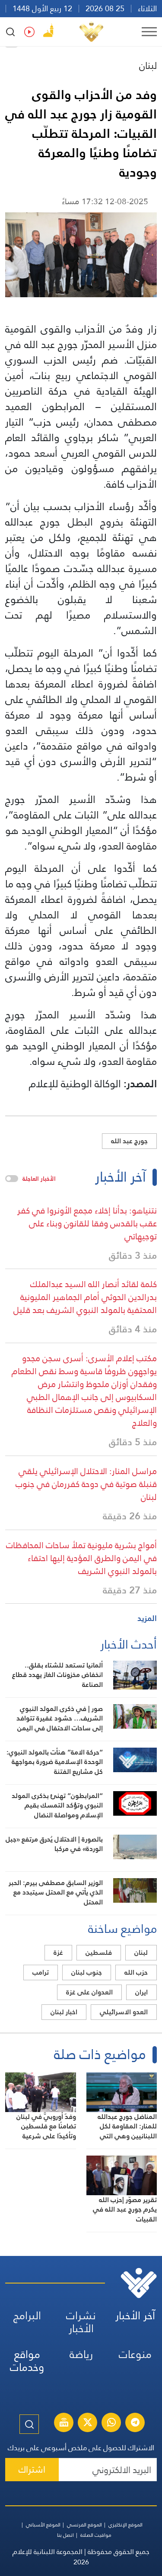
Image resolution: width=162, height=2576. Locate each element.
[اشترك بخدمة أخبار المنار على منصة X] (88, 2424)
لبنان (148, 65)
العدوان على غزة (89, 1992)
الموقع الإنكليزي (125, 2525)
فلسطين (99, 1952)
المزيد (147, 1618)
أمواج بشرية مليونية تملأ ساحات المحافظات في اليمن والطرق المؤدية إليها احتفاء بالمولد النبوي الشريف (81, 1558)
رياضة (81, 2354)
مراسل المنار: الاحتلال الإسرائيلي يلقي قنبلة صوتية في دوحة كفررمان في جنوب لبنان (86, 1484)
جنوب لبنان (87, 1972)
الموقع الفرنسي (84, 2525)
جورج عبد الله (129, 1141)
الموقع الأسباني (43, 2525)
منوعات (135, 2354)
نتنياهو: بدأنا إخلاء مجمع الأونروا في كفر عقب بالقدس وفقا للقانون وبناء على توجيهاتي (87, 1223)
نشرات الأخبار (81, 2322)
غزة (58, 1952)
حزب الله (136, 1972)
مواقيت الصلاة (96, 2535)
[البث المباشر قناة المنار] (64, 2424)
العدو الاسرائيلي (124, 2012)
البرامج (27, 2316)
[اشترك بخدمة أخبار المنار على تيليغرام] (135, 2424)
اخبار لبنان (64, 2012)
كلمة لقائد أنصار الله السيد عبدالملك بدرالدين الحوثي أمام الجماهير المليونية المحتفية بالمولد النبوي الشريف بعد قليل (85, 1297)
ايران (141, 1992)
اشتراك (32, 2469)
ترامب (41, 1972)
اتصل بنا (65, 2535)
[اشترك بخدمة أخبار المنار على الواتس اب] (111, 2424)
